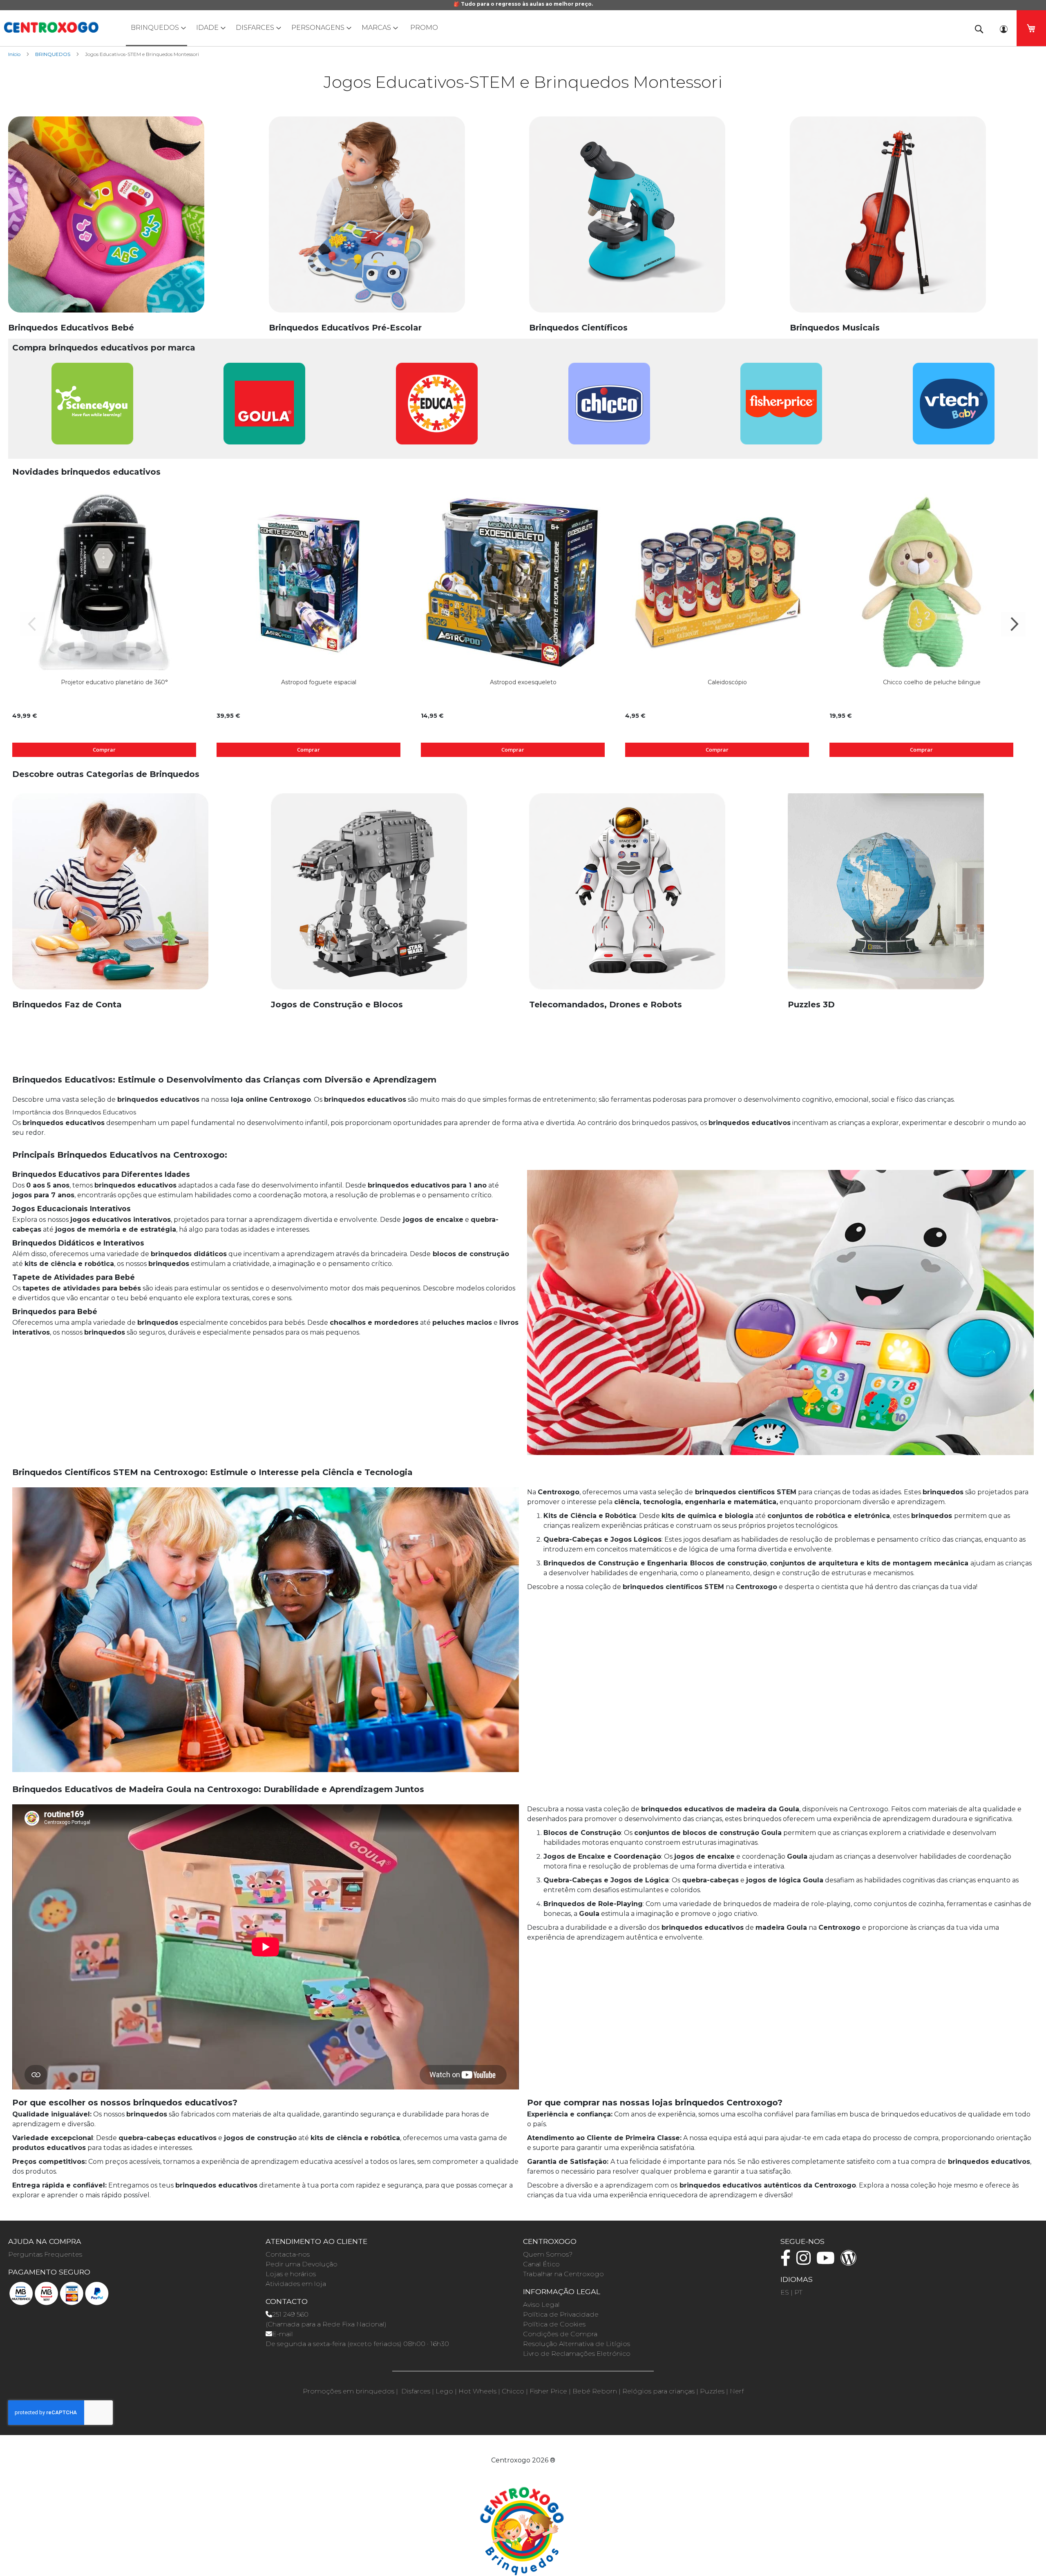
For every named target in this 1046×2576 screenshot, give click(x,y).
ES (785, 2292)
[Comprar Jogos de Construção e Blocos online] (369, 896)
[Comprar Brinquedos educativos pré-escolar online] (367, 219)
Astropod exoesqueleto (523, 682)
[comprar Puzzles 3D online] (886, 896)
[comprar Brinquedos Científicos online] (627, 219)
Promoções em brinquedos (349, 2391)
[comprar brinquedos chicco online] (609, 408)
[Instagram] (806, 2262)
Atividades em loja (296, 2284)
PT (798, 2292)
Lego (444, 2391)
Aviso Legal (541, 2305)
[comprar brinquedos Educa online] (437, 408)
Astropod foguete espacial (319, 682)
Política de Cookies (554, 2324)
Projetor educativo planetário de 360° (114, 682)
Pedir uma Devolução (302, 2264)
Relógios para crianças (658, 2391)
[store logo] (51, 27)
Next (1013, 624)
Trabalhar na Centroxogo (563, 2274)
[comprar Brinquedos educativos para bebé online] (106, 219)
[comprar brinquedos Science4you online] (92, 408)
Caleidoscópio (727, 682)
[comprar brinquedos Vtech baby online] (954, 408)
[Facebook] (788, 2262)
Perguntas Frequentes (45, 2254)
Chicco (513, 2391)
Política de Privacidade (561, 2314)
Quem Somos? (548, 2254)
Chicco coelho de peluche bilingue (932, 682)
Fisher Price (548, 2391)
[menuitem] (156, 28)
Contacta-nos (288, 2254)
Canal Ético (541, 2264)
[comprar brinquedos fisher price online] (781, 408)
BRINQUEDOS (53, 54)
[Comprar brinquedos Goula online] (264, 408)
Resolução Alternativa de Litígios (577, 2344)
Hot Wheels (477, 2391)
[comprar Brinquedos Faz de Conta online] (110, 896)
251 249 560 (290, 2314)
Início (15, 54)
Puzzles (712, 2391)
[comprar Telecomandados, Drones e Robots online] (627, 896)
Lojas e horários (291, 2274)
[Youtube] (828, 2262)
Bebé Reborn (595, 2391)
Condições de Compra (560, 2334)
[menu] (523, 28)
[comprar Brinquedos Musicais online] (888, 219)
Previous (33, 624)
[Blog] (851, 2262)
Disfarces (416, 2391)
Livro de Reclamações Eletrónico (577, 2354)
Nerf (737, 2391)
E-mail (283, 2334)
